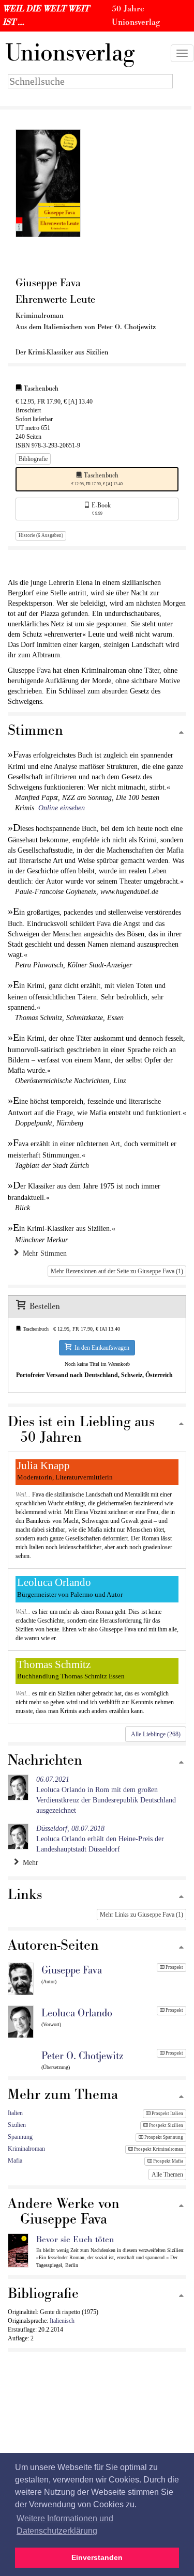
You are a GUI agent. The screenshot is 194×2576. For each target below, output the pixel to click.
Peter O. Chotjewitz (82, 2056)
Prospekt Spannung (163, 2137)
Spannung (20, 2137)
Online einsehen (62, 808)
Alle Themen (167, 2174)
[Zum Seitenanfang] (181, 733)
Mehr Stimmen (43, 1253)
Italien (15, 2113)
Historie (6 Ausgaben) (41, 535)
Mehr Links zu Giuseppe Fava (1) (141, 1915)
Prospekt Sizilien (166, 2125)
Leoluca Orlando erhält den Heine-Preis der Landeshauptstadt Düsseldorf (100, 1839)
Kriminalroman (26, 2149)
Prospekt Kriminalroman (158, 2149)
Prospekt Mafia (168, 2161)
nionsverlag (70, 53)
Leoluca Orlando (77, 2013)
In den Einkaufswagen (100, 1348)
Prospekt (174, 1967)
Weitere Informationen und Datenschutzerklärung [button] (65, 2525)
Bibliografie (33, 459)
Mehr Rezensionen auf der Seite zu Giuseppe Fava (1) (117, 1271)
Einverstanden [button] (97, 2557)
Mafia (15, 2161)
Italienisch (62, 2321)
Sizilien (17, 2125)
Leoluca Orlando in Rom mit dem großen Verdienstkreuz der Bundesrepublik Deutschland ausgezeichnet (106, 1795)
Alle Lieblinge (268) (156, 1734)
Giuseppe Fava (72, 1970)
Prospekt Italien (167, 2114)
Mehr (28, 1863)
